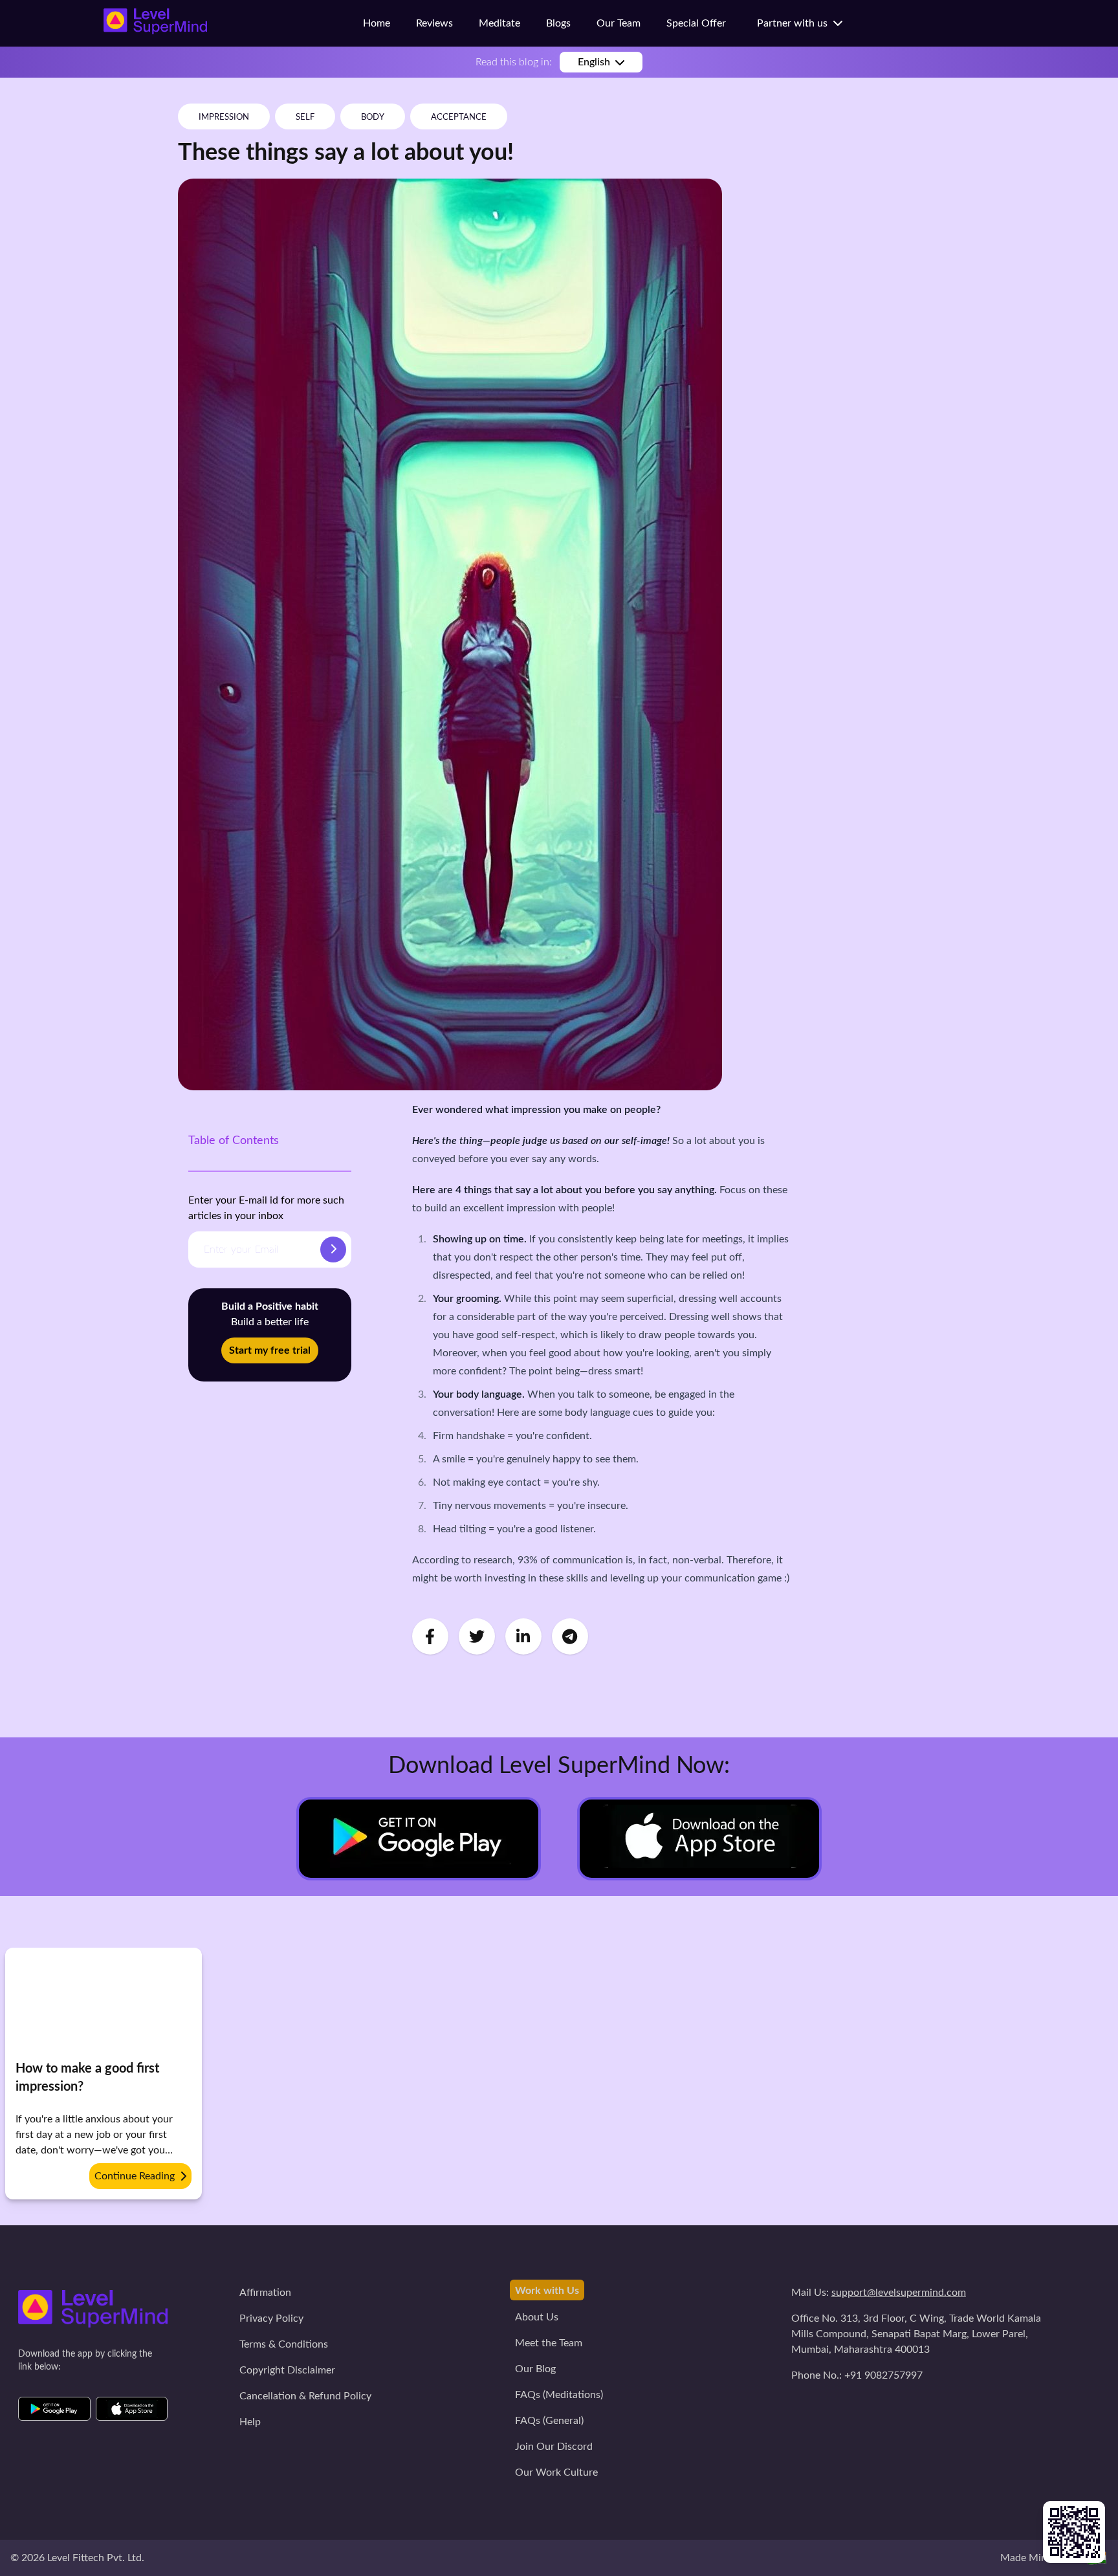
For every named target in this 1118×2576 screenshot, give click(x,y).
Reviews (434, 23)
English (594, 62)
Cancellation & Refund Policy (305, 2396)
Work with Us (547, 2291)
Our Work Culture (556, 2472)
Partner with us (795, 23)
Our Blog (535, 2369)
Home (377, 23)
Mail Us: (879, 2293)
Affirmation (265, 2293)
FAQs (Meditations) (559, 2395)
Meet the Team (549, 2343)
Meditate (499, 23)
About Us (537, 2317)
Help (250, 2422)
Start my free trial (270, 1350)
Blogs (558, 23)
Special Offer (696, 23)
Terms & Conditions (284, 2344)
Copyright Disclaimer (287, 2370)
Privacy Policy (271, 2318)
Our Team (619, 23)
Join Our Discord (554, 2447)
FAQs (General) (549, 2421)
